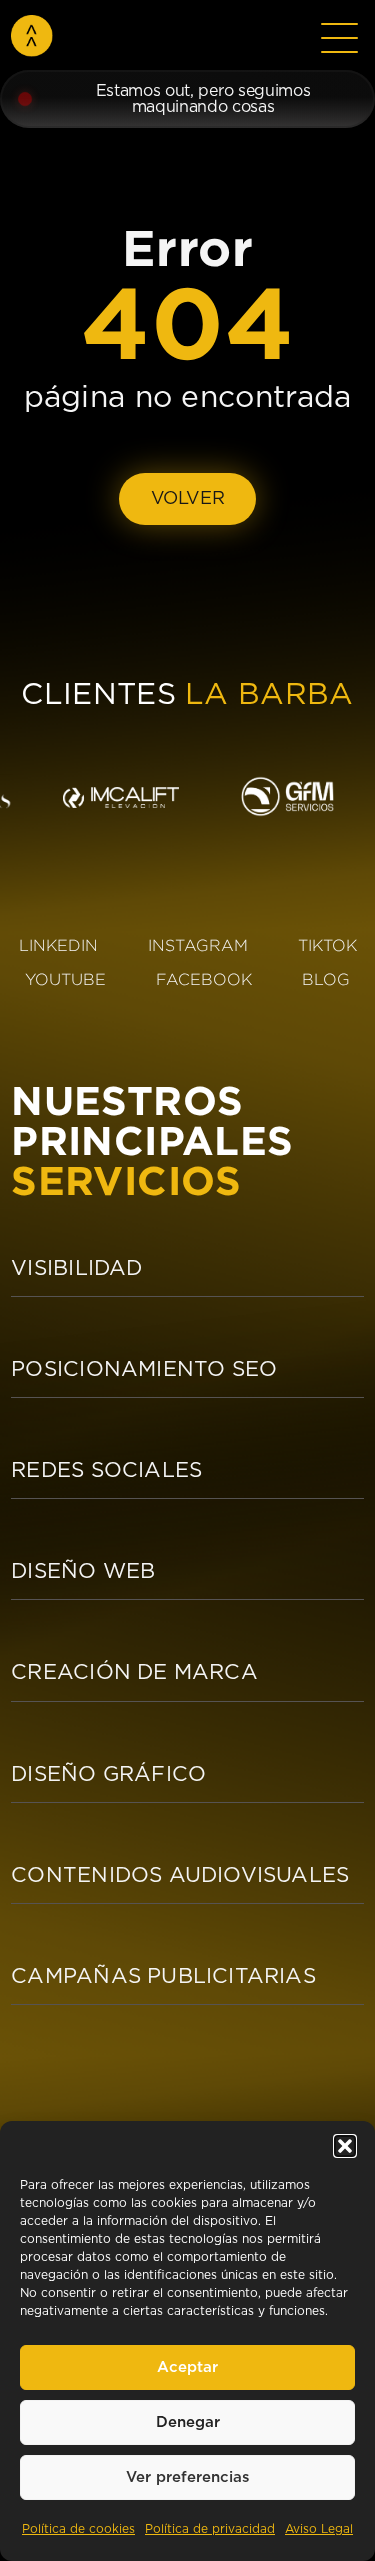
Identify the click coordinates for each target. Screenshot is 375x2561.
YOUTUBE (65, 979)
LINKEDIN (58, 945)
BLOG (326, 979)
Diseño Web (83, 1571)
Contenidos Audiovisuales (180, 1875)
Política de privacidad (210, 2529)
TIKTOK (327, 945)
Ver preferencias (188, 2477)
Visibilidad (76, 1268)
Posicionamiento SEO (144, 1369)
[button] (345, 2146)
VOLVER (188, 499)
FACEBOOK (204, 979)
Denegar (188, 2422)
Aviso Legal (319, 2529)
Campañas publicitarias (163, 1976)
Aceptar (187, 2367)
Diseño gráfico (108, 1774)
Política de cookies (78, 2529)
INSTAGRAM (198, 945)
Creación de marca (134, 1672)
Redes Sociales (106, 1470)
